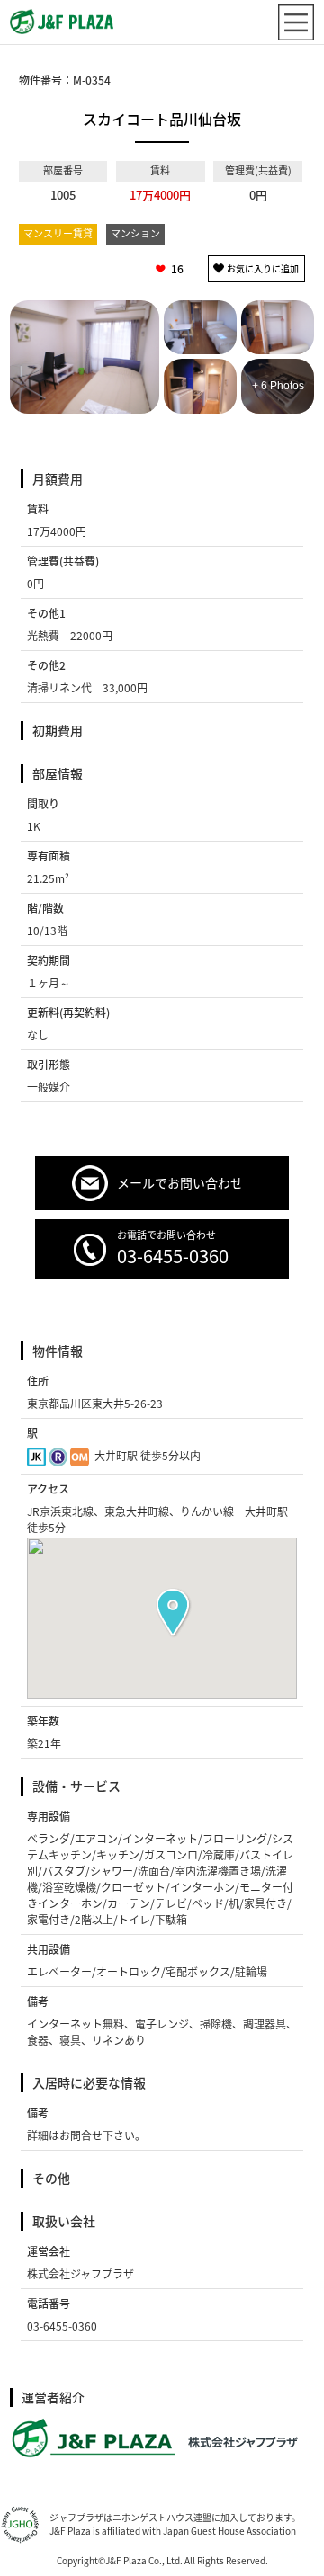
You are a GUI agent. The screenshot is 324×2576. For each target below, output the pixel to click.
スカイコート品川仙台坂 (162, 119)
